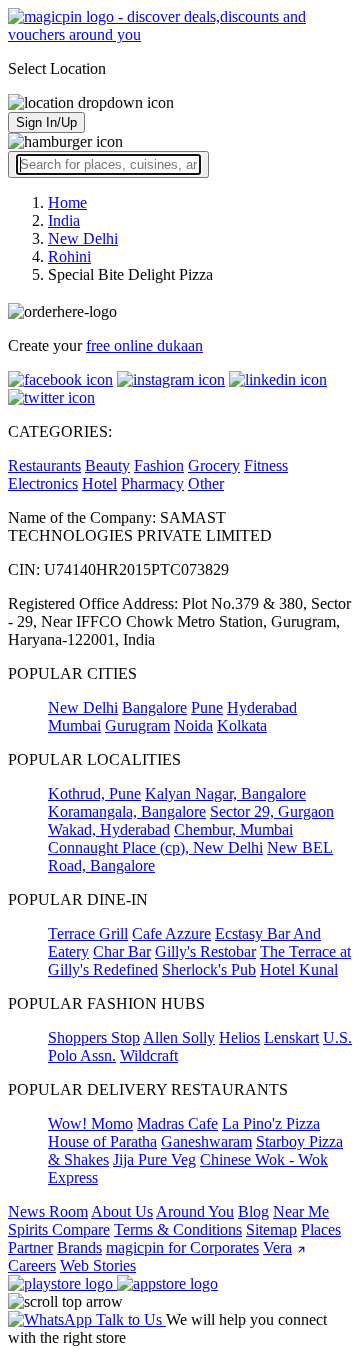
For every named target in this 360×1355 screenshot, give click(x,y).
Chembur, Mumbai (233, 829)
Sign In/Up (46, 122)
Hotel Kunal (299, 969)
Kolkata (242, 725)
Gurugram (137, 725)
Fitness (266, 465)
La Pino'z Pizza (271, 1123)
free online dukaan (144, 345)
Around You (195, 1211)
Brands (79, 1247)
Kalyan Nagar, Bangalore (225, 793)
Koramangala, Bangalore (127, 811)
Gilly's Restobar (205, 951)
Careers (32, 1265)
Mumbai (74, 725)
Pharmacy (152, 483)
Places (321, 1229)
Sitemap (271, 1229)
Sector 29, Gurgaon (272, 811)
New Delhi (83, 707)
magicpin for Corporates (182, 1247)
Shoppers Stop (94, 1037)
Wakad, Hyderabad (109, 829)
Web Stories (98, 1265)
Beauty (107, 465)
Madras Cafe (177, 1123)
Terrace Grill (88, 933)
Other (206, 483)
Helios (239, 1037)
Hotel (99, 483)
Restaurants (44, 465)
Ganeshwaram (206, 1141)
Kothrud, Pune (94, 793)
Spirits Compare (59, 1229)
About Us (122, 1211)
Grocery (214, 465)
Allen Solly (179, 1037)
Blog (253, 1211)
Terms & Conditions (178, 1229)
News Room (48, 1211)
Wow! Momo (90, 1123)
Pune (207, 707)
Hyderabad (262, 707)
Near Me (301, 1211)
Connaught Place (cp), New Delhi (155, 847)
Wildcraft (149, 1055)
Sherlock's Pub (209, 969)
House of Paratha (102, 1141)
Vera (277, 1247)
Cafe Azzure (171, 933)
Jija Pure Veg (154, 1159)
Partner (30, 1247)
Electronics (43, 483)
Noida (193, 725)
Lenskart (291, 1037)
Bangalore (154, 707)
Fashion (159, 465)
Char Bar (122, 951)
